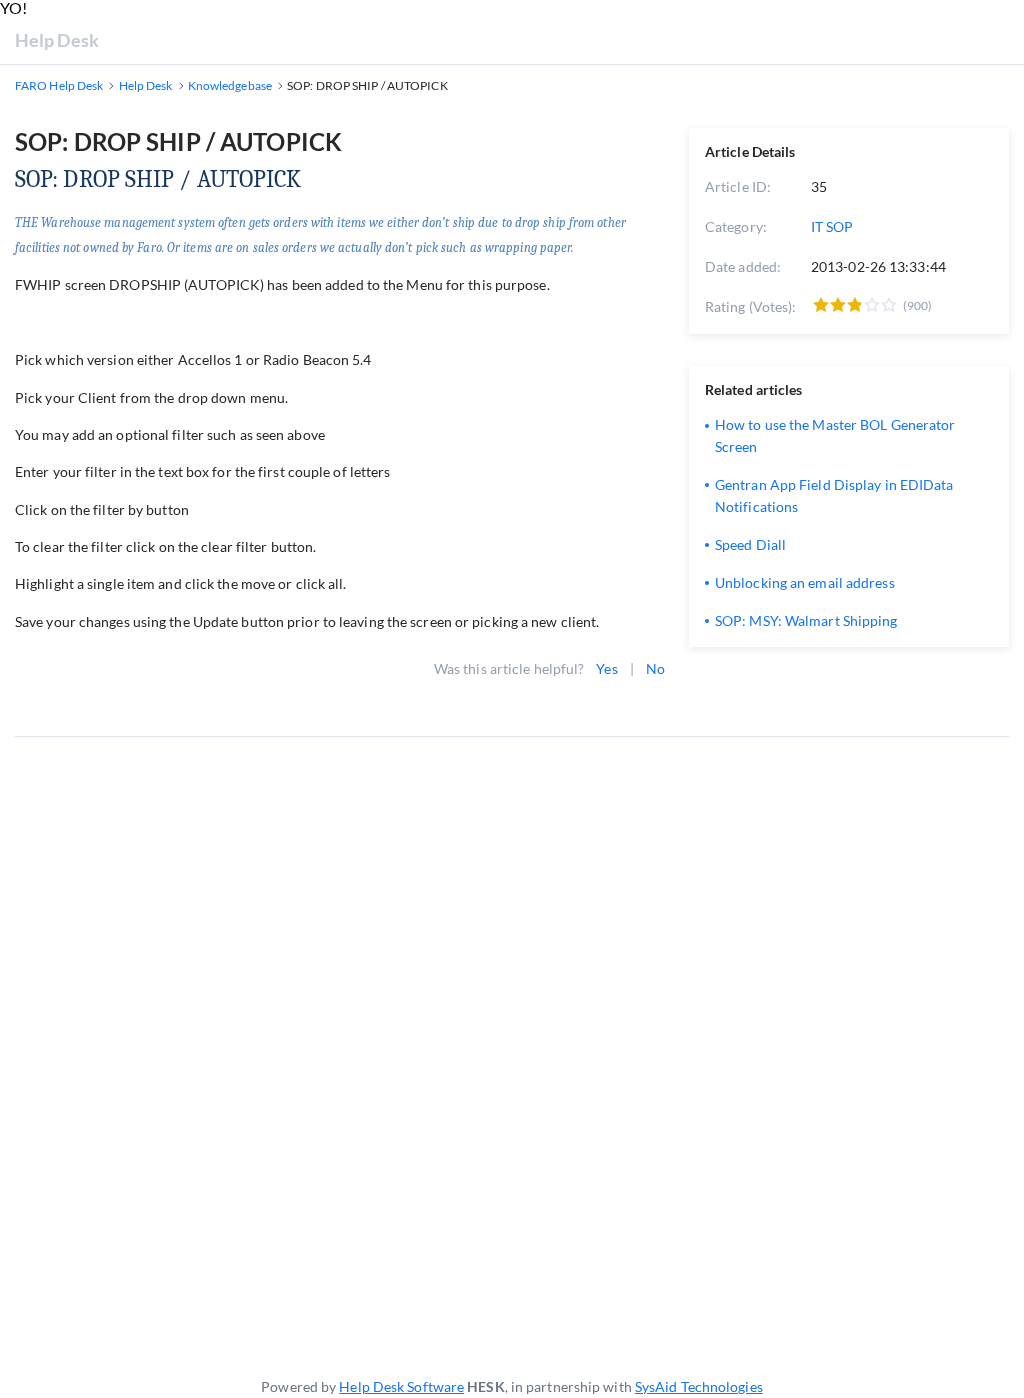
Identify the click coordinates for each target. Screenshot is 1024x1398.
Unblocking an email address (805, 582)
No (655, 668)
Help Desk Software (401, 1386)
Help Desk (57, 40)
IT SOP (832, 226)
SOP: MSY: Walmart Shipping (806, 620)
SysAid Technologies (699, 1386)
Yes (606, 668)
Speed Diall (750, 544)
